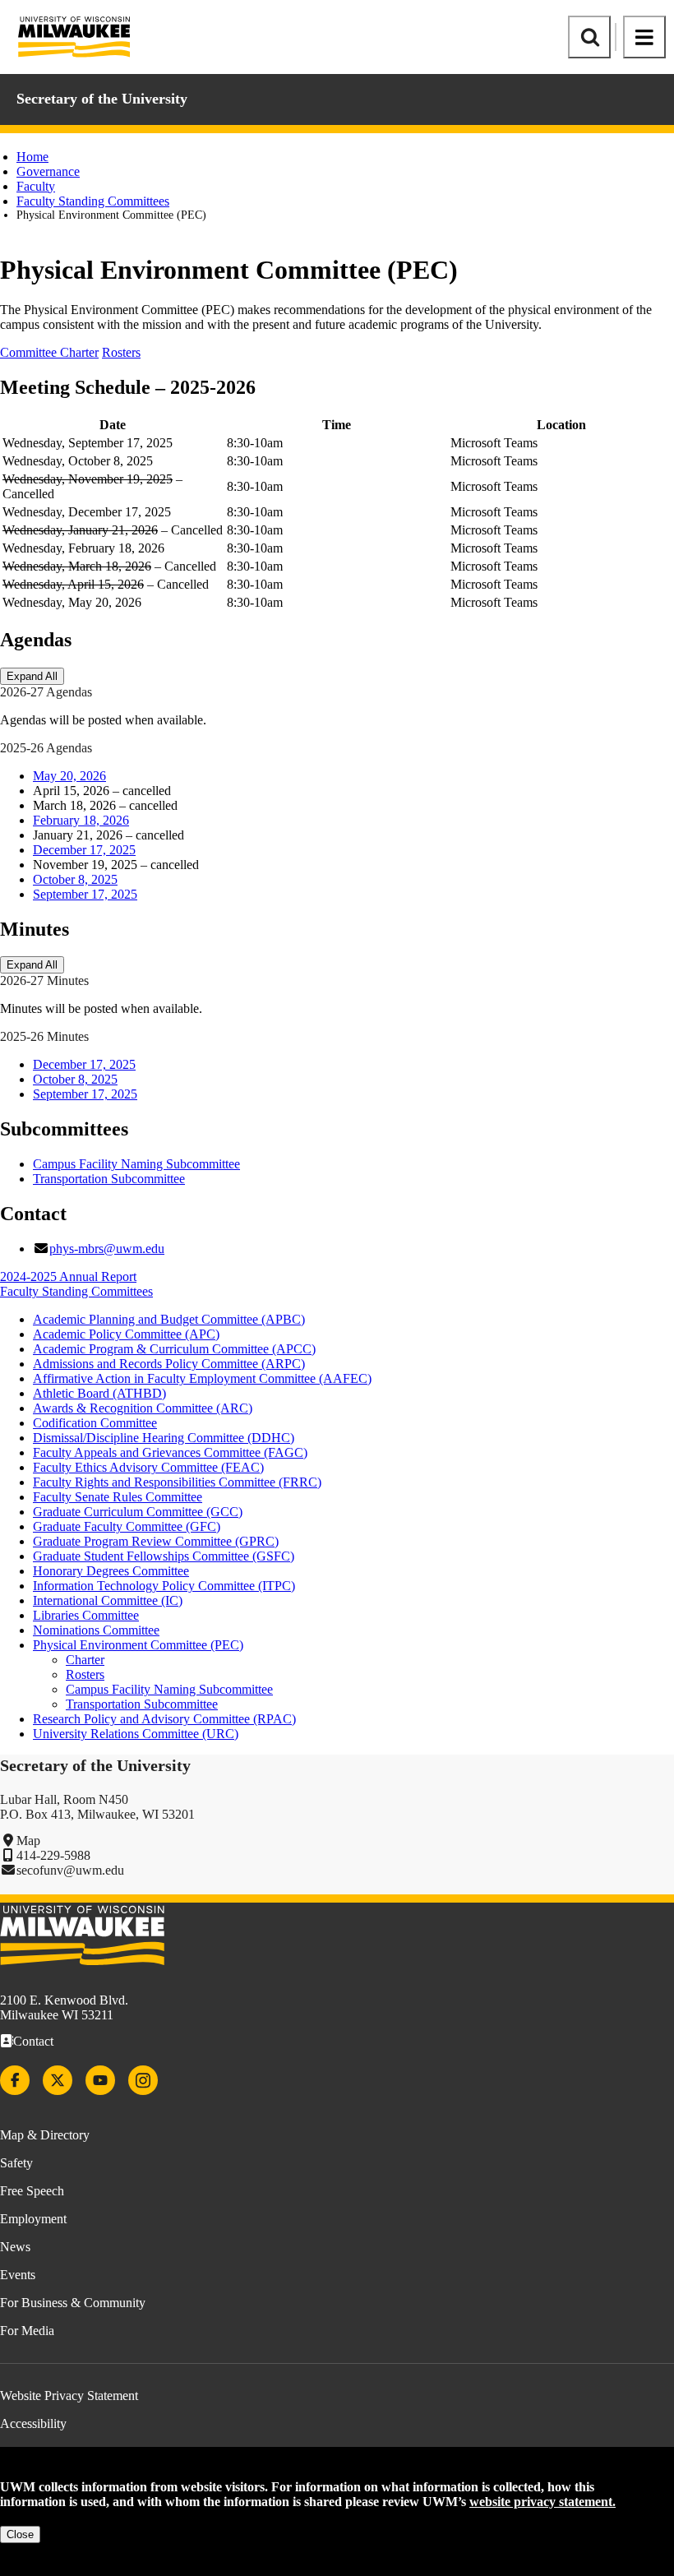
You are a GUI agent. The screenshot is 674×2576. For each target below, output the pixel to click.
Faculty (36, 186)
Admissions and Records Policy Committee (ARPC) (169, 1364)
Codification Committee (95, 1423)
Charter (85, 1660)
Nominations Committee (96, 1630)
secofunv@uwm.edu (70, 1870)
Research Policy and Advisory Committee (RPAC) (164, 1719)
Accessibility (33, 2423)
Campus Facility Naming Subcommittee (136, 1164)
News (15, 2247)
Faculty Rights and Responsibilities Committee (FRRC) (177, 1482)
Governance (48, 171)
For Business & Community (73, 2303)
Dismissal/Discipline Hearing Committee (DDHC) (164, 1438)
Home (32, 157)
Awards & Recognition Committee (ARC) (143, 1408)
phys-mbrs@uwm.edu (107, 1249)
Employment (33, 2219)
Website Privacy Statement (69, 2396)
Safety (16, 2163)
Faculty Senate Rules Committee (118, 1497)
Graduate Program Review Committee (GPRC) (156, 1541)
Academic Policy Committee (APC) (126, 1334)
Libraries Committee (86, 1615)
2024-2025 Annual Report (68, 1276)
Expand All (32, 676)
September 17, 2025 (85, 894)
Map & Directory (45, 2135)
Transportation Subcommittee (109, 1179)
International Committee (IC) (108, 1600)
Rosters (121, 352)
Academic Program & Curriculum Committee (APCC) (174, 1349)
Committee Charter (49, 352)
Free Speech (32, 2191)
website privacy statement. (542, 2502)
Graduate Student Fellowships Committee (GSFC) (164, 1556)
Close (20, 2534)
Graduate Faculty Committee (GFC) (127, 1526)
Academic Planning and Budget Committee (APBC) (169, 1319)
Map (28, 1841)
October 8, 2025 (75, 879)
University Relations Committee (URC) (136, 1734)
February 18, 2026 (81, 820)
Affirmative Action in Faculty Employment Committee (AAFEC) (202, 1378)
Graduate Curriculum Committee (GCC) (138, 1512)
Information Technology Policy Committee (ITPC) (164, 1586)
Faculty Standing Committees (93, 201)
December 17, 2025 (84, 850)
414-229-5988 (53, 1855)
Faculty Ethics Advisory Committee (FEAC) (148, 1467)
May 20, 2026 (69, 776)
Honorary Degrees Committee (111, 1571)
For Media (27, 2331)
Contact (33, 2041)
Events (18, 2275)
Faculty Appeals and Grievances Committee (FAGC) (170, 1452)
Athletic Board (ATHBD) (99, 1393)
